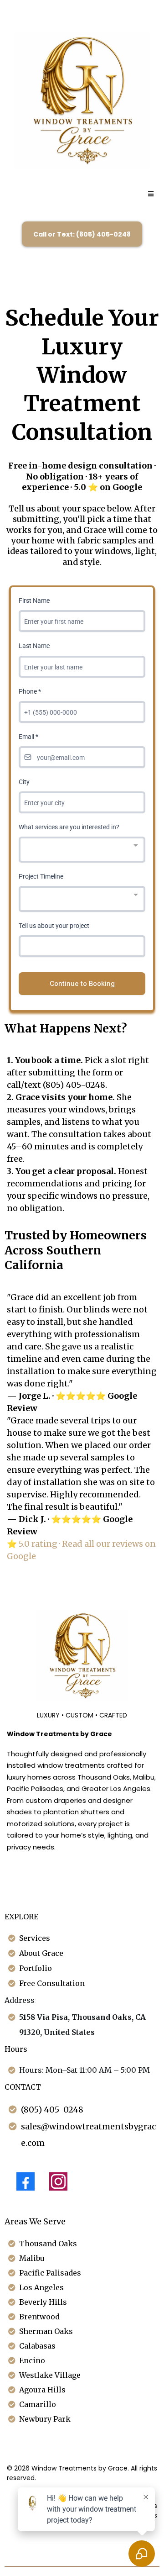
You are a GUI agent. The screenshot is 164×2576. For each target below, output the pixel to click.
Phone (30, 691)
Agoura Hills (42, 2390)
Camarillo (38, 2404)
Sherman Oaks (46, 2331)
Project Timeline (41, 876)
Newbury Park (45, 2419)
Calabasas (37, 2346)
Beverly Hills (43, 2302)
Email (28, 737)
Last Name (34, 646)
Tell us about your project (54, 926)
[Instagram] (58, 2181)
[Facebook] (26, 2181)
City (24, 782)
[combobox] (82, 850)
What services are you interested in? (69, 827)
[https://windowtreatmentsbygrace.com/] (82, 100)
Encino (32, 2360)
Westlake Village (50, 2375)
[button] (150, 194)
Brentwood (39, 2317)
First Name (34, 601)
